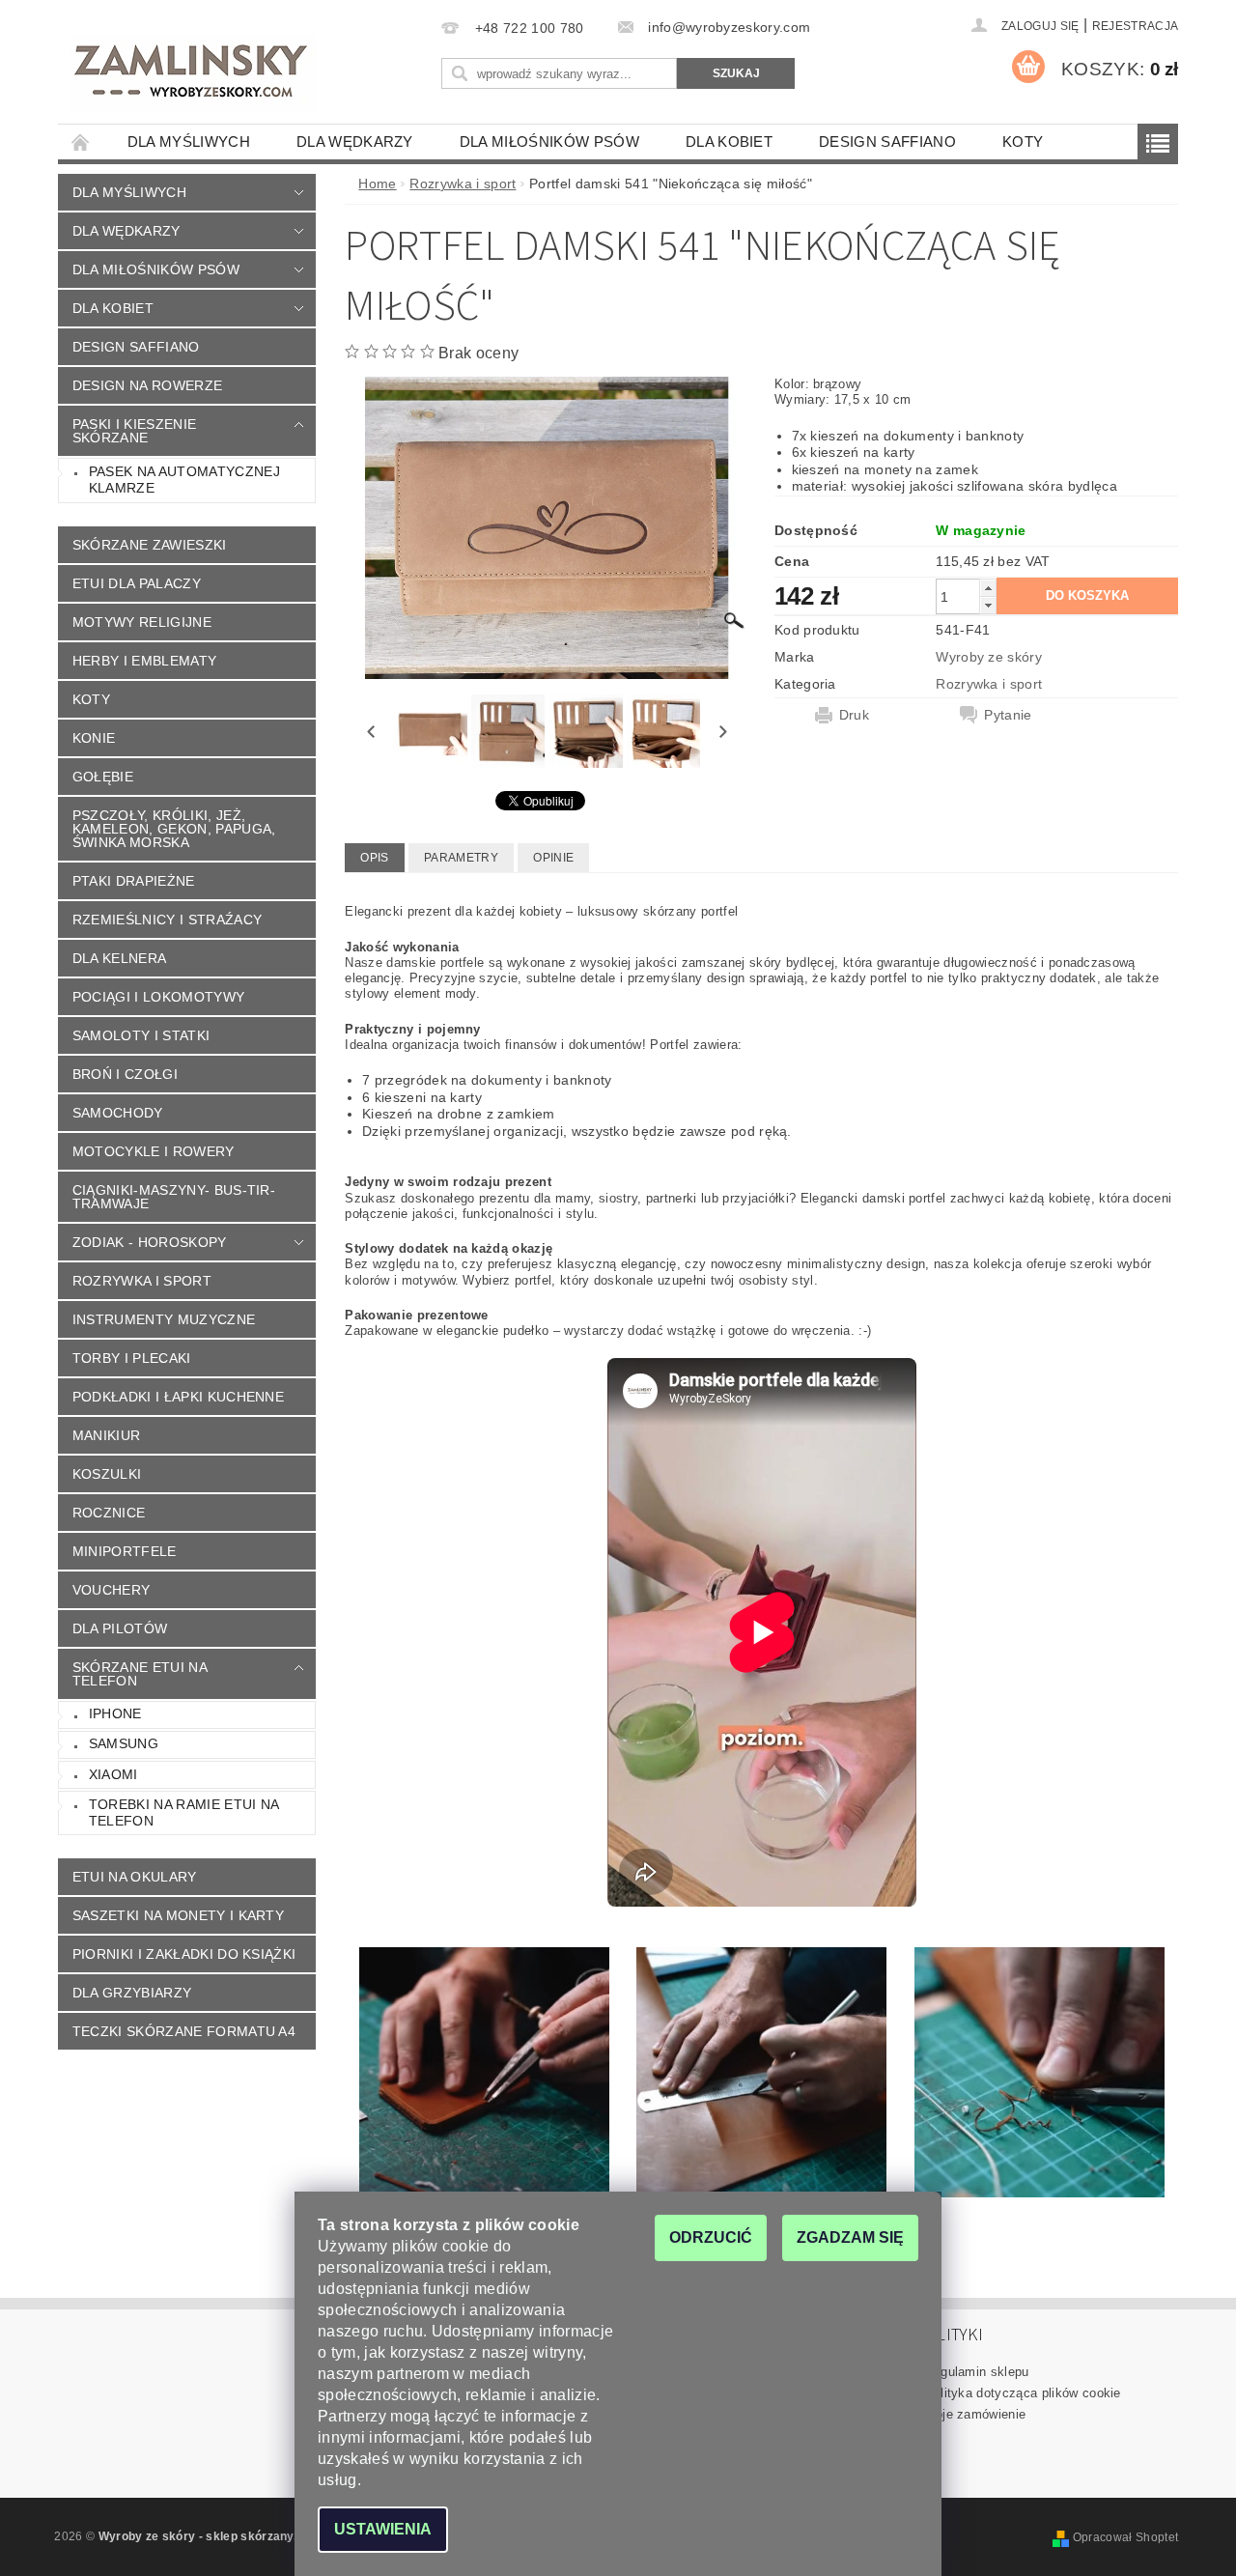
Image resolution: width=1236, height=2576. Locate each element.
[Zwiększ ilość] (988, 588)
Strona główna (81, 142)
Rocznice (109, 1513)
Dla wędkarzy (355, 142)
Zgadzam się (850, 2237)
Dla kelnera (120, 958)
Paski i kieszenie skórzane (134, 431)
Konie (94, 738)
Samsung (124, 1743)
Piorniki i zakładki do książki (184, 1954)
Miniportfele (125, 1551)
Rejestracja (1136, 26)
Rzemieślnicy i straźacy (167, 920)
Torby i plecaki (132, 1358)
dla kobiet (729, 142)
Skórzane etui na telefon (140, 1674)
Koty (1023, 142)
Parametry (461, 858)
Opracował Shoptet (1125, 2537)
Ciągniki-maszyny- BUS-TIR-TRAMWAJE (174, 1197)
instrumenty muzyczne (164, 1319)
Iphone (115, 1713)
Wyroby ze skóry (989, 657)
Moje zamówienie (976, 2414)
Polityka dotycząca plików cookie (1023, 2393)
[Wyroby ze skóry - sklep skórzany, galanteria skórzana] (193, 73)
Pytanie (1008, 715)
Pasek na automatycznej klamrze (184, 480)
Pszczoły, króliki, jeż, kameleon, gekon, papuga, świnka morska (174, 829)
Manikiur (107, 1435)
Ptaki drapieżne (134, 881)
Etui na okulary (135, 1877)
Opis (374, 858)
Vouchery (112, 1590)
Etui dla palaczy (137, 583)
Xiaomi (113, 1774)
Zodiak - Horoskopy (150, 1242)
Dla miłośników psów (549, 142)
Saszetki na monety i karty (178, 1915)
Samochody (118, 1113)
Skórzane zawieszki (150, 545)
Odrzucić (711, 2237)
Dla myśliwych (189, 142)
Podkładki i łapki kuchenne (178, 1397)
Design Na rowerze (147, 385)
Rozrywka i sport (142, 1281)
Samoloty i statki (141, 1035)
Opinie (553, 858)
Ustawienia (383, 2529)
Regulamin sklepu (977, 2372)
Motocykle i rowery (154, 1151)
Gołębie (103, 777)
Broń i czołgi (125, 1074)
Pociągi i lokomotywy (158, 997)
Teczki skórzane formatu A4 (184, 2031)
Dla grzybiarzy (132, 1993)
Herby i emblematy (144, 661)
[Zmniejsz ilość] (988, 605)
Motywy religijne (142, 622)
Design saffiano (887, 142)
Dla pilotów (120, 1628)
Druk (854, 715)
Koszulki (107, 1474)
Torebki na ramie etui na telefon (184, 1813)
